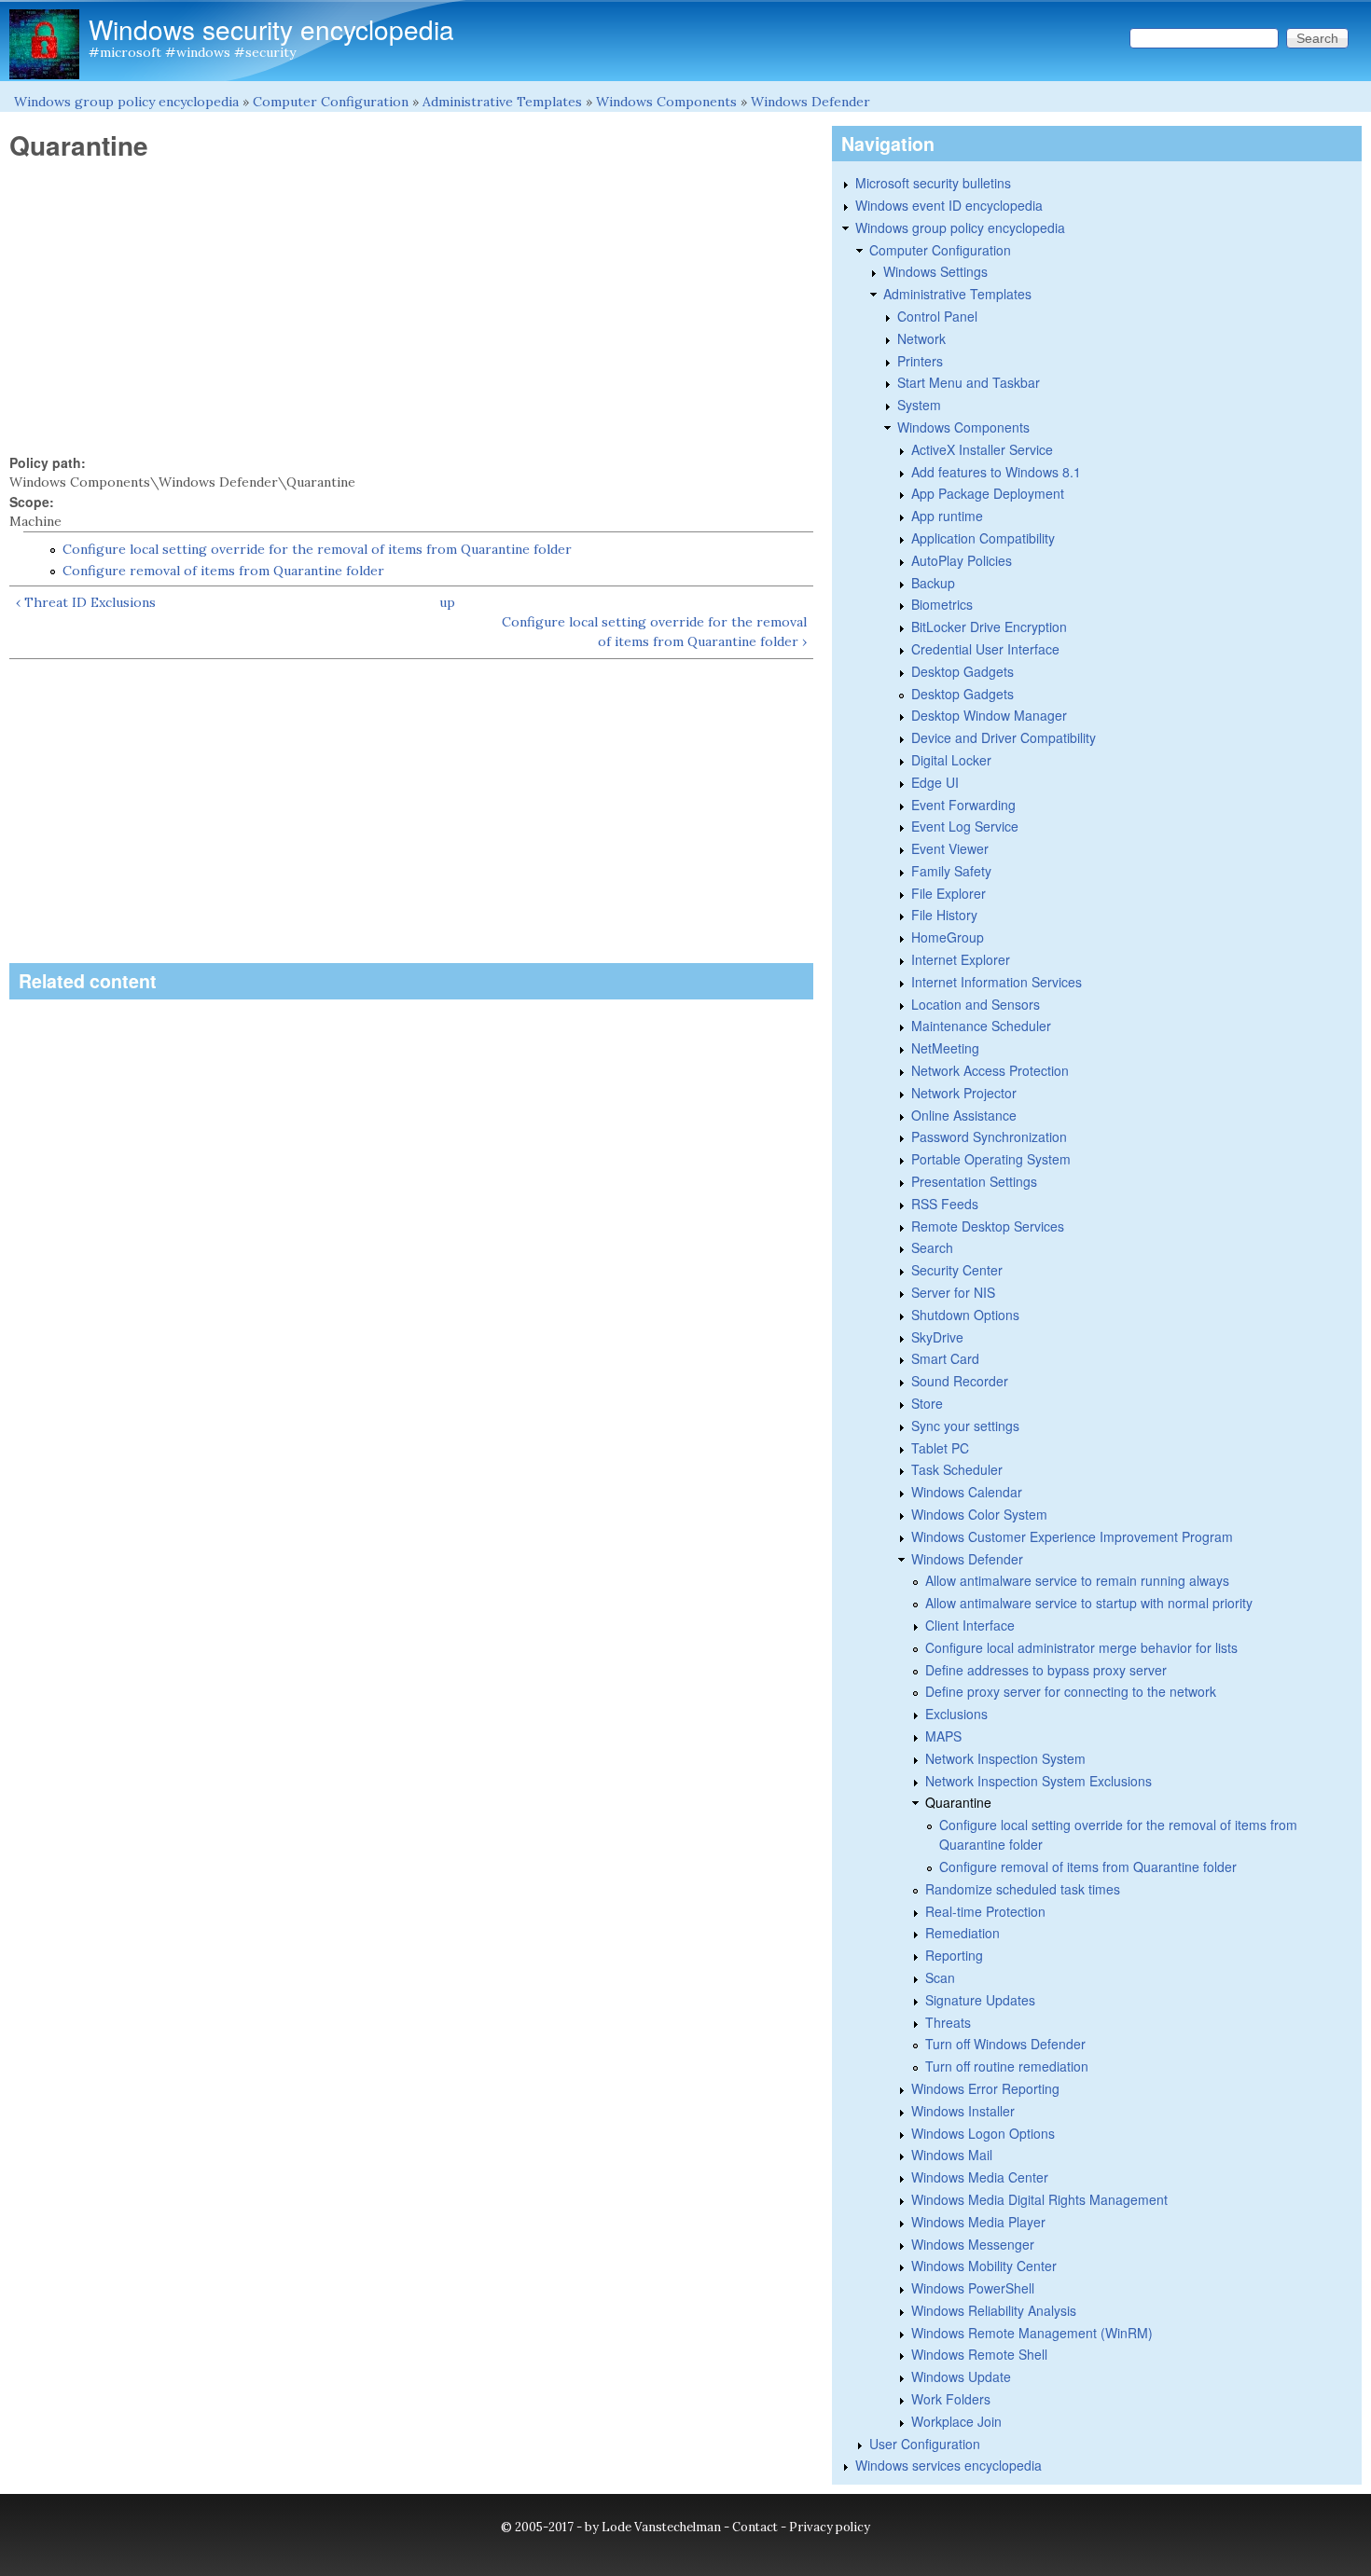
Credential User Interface (985, 649)
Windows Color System (979, 1514)
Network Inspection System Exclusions (1039, 1781)
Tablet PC (940, 1448)
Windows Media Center (980, 2177)
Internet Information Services (997, 982)
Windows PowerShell (973, 2288)
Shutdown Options (965, 1315)
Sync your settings (965, 1426)
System (919, 405)
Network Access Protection (990, 1070)
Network (921, 338)
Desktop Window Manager (989, 715)
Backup (933, 583)
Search (932, 1247)
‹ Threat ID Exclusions (86, 602)
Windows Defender (810, 102)
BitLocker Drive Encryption (989, 627)
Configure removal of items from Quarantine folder (223, 571)
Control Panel (937, 316)
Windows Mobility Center (984, 2266)
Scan (940, 1977)
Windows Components (666, 102)
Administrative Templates (502, 102)
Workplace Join (956, 2421)
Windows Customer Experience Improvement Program (1072, 1536)
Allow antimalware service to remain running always (1077, 1580)
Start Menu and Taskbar (969, 382)
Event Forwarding (963, 805)
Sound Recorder (960, 1381)
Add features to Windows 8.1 (996, 472)
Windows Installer (963, 2111)
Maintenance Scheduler (981, 1026)
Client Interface (970, 1625)
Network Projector (964, 1093)
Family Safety (951, 871)
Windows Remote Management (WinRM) (1032, 2333)
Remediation (962, 1933)
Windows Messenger (973, 2244)
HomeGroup (948, 937)
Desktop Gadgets (962, 671)
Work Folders (951, 2399)
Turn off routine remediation (1007, 2066)
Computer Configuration (331, 102)
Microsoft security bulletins (933, 183)
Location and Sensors (976, 1004)
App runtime (947, 516)
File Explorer (949, 893)
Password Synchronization (989, 1136)
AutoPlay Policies (962, 560)
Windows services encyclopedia (949, 2465)
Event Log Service (965, 826)
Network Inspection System (1005, 1758)
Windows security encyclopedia (271, 29)
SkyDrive (937, 1337)
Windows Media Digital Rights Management (1039, 2199)
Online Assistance (964, 1115)
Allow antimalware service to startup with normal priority (1089, 1603)
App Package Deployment (988, 493)
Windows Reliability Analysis (994, 2310)
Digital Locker (951, 760)
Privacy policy (830, 2527)
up (447, 602)
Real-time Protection (985, 1911)
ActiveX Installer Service (982, 449)
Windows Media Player (978, 2222)
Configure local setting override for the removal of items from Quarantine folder (317, 549)
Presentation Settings (974, 1181)
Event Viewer (950, 848)
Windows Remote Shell (979, 2354)
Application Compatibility (983, 538)
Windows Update (961, 2376)
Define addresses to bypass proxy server (1046, 1670)
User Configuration (925, 2444)
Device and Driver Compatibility (1004, 737)
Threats (948, 2022)
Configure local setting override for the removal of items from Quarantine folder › (654, 632)
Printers (920, 361)
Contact (755, 2527)
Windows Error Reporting (985, 2088)
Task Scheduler (957, 1469)
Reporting (954, 1955)
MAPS (943, 1736)
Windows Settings (935, 271)
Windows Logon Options (983, 2133)
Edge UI (935, 782)
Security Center (957, 1270)
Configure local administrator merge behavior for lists (1081, 1647)
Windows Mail (952, 2155)
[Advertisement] (411, 308)
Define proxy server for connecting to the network (1071, 1691)
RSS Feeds (945, 1204)
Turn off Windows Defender (1005, 2044)
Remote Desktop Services (988, 1226)
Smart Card (945, 1358)
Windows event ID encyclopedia (949, 205)
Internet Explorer (961, 959)
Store (927, 1403)
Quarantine (958, 1802)
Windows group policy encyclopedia (126, 102)
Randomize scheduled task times (1023, 1889)
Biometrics (942, 604)
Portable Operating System (991, 1159)
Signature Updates (980, 2000)
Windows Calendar (967, 1492)
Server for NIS (953, 1292)
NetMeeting (945, 1048)
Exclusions (956, 1714)
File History (944, 915)
